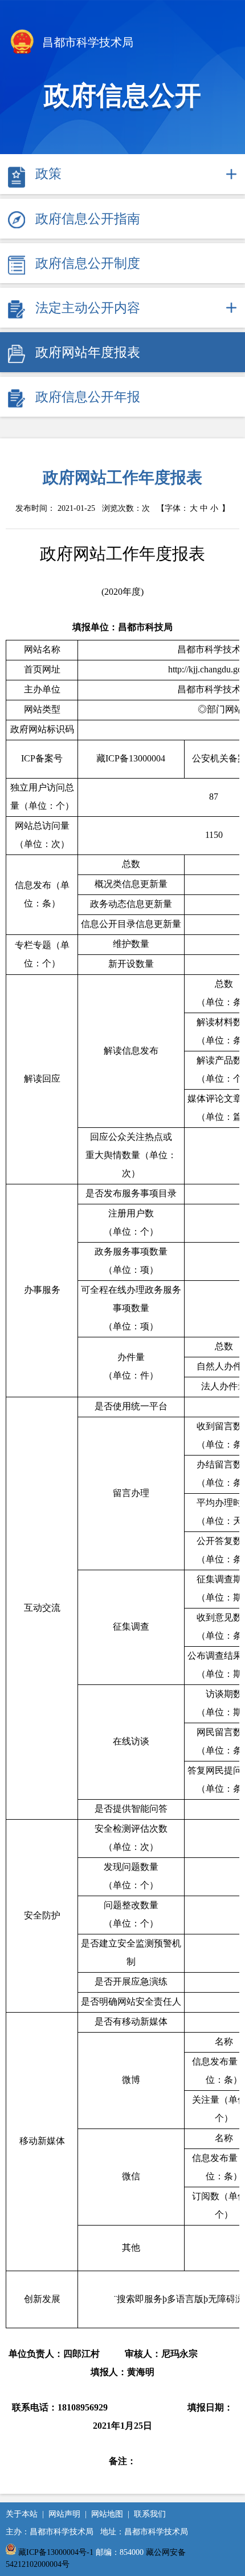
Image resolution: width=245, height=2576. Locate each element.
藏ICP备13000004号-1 (56, 2552)
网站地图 (107, 2514)
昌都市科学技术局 (86, 42)
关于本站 (22, 2514)
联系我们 (150, 2514)
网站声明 (64, 2514)
